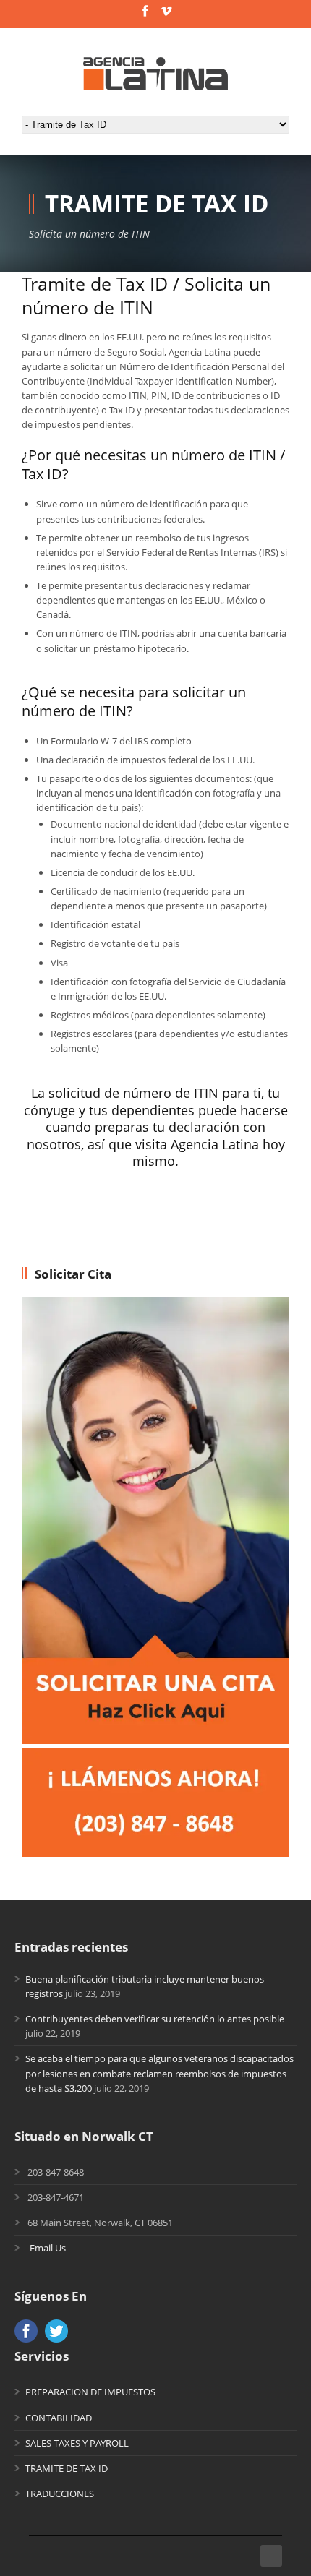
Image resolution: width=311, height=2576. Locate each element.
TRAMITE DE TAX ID (67, 2468)
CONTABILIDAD (59, 2418)
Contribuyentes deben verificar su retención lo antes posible (155, 2019)
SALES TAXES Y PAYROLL (77, 2443)
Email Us (48, 2248)
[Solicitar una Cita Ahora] (155, 1740)
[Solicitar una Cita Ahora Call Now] (155, 1853)
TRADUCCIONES (60, 2494)
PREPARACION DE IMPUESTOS (90, 2392)
